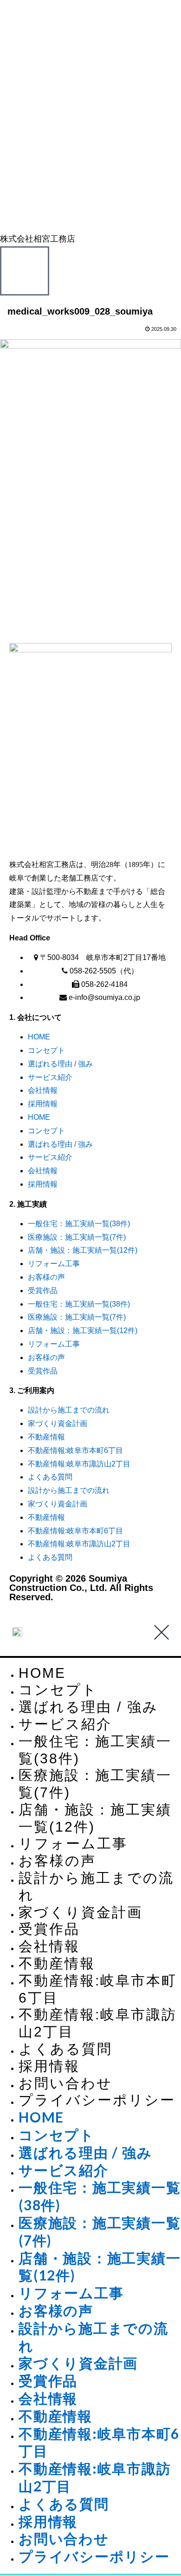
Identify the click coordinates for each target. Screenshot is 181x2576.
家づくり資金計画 (58, 1423)
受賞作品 (43, 1291)
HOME (39, 1037)
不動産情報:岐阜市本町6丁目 (75, 1450)
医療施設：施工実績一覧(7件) (77, 1237)
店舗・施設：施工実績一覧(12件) (83, 1250)
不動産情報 (46, 1437)
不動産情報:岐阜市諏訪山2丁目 (79, 1464)
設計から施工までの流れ (69, 1410)
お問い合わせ (65, 2083)
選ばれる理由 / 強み (60, 1064)
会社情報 (43, 1090)
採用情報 (43, 1104)
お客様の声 (46, 1277)
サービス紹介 (50, 1077)
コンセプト (46, 1050)
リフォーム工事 (54, 1264)
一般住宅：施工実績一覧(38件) (79, 1224)
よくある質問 (50, 1477)
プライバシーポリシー (97, 2100)
